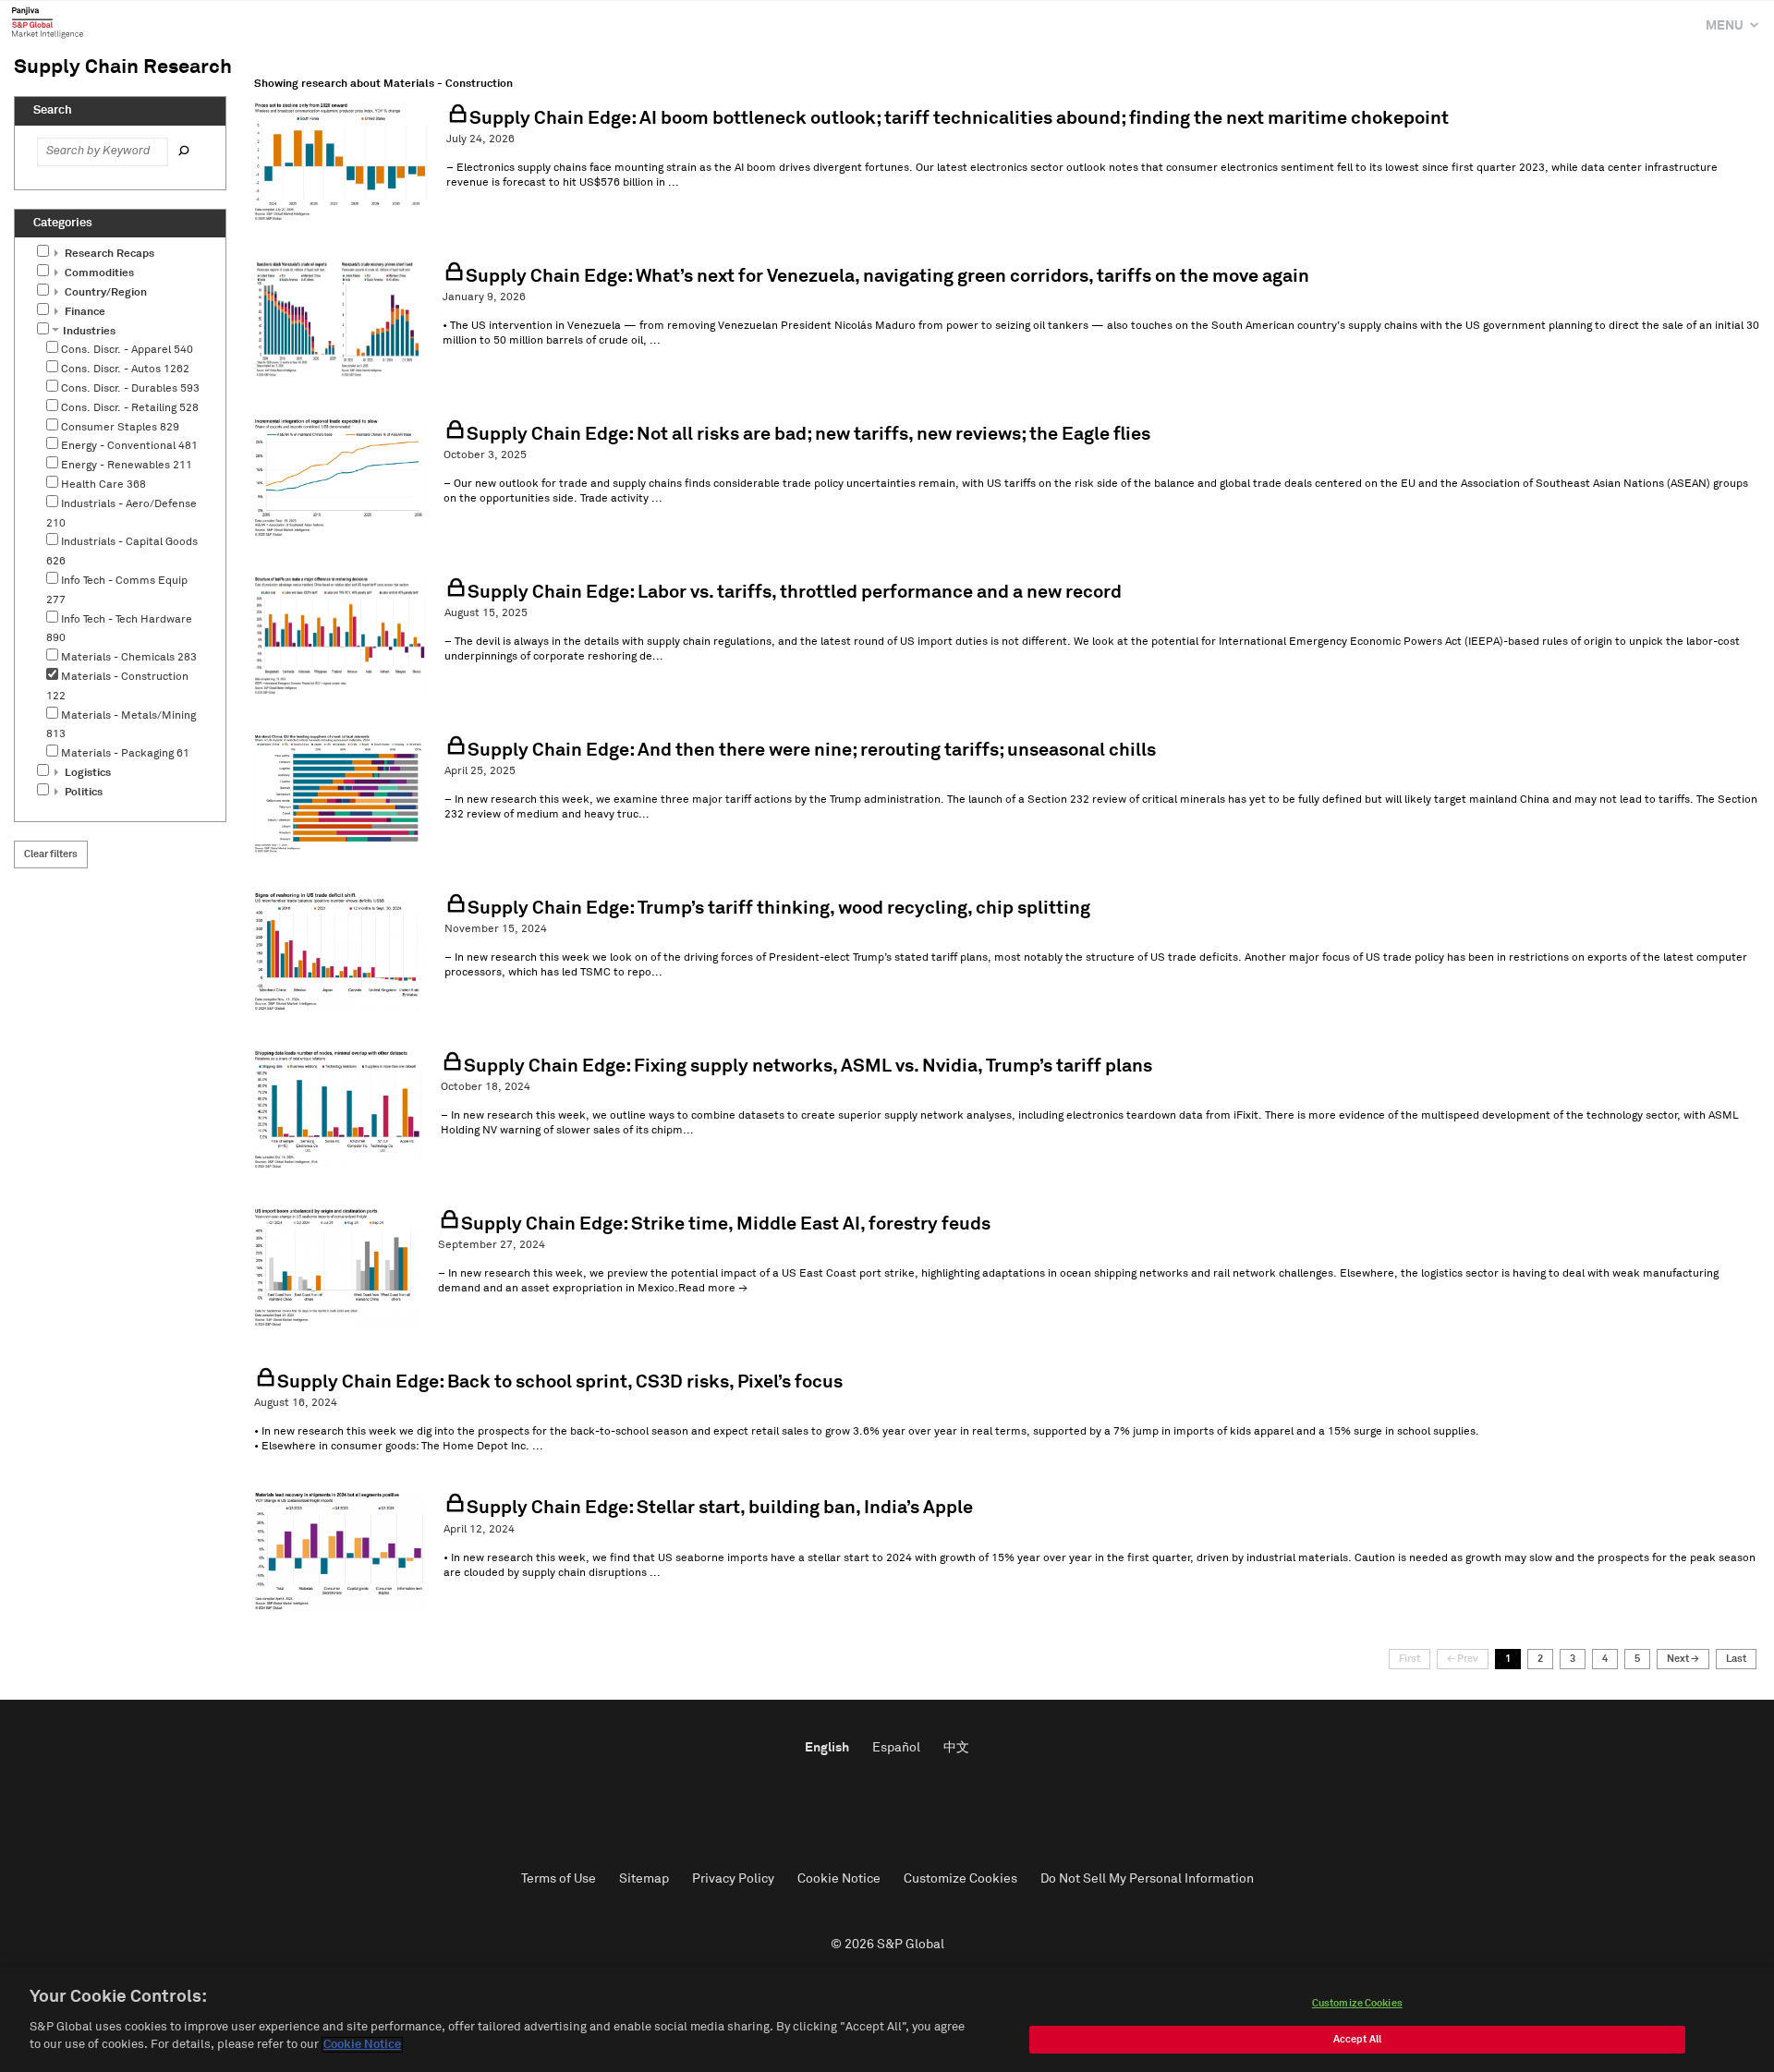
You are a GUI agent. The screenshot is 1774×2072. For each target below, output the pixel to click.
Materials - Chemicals (129, 658)
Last (1736, 1659)
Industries (88, 332)
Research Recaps (108, 254)
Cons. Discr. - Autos (125, 370)
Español (896, 1748)
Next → (1683, 1659)
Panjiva (48, 22)
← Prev (1463, 1659)
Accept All (1357, 2039)
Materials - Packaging (125, 754)
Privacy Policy (733, 1879)
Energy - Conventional (129, 446)
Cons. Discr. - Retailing (130, 408)
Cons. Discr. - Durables (130, 389)
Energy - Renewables (127, 466)
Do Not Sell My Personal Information (1147, 1879)
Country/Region (104, 293)
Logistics (86, 773)
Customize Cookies (960, 1879)
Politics (82, 793)
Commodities (98, 273)
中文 (956, 1748)
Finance (84, 312)
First (1409, 1659)
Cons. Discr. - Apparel (127, 350)
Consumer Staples (120, 428)
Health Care (103, 485)
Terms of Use (559, 1879)
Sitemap (644, 1879)
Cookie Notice (839, 1879)
